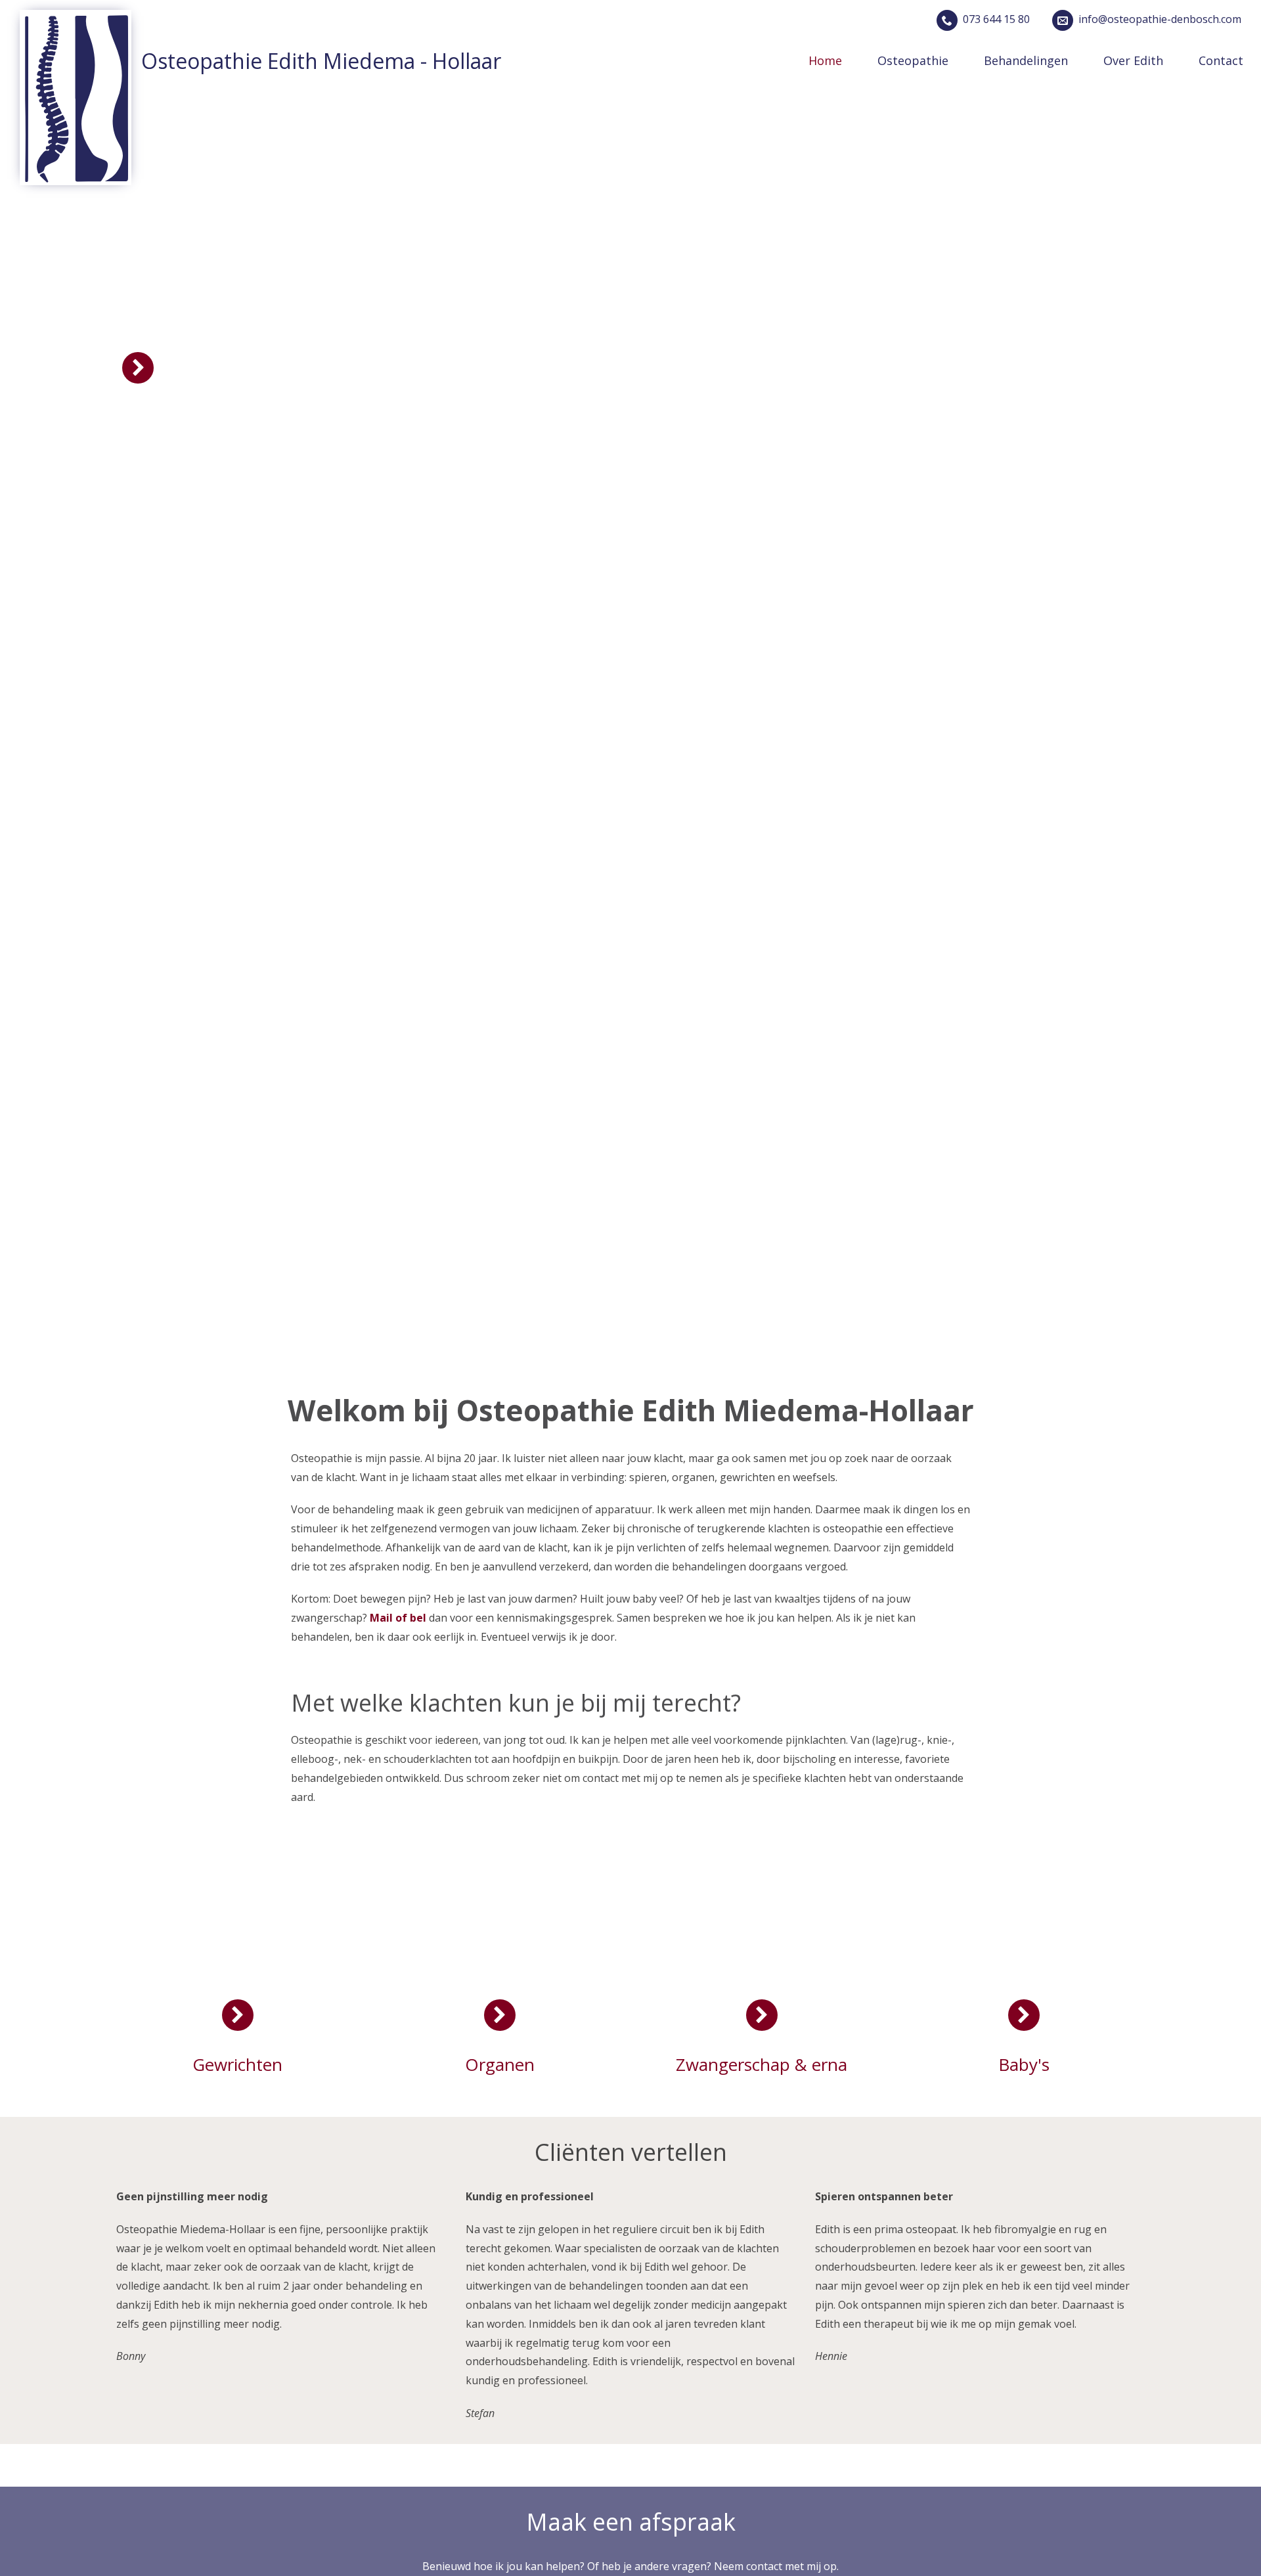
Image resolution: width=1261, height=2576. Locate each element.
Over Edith (1133, 60)
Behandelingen (1026, 60)
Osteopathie (913, 60)
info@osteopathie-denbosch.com (1160, 19)
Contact (1221, 60)
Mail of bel (399, 1618)
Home (825, 60)
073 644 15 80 (996, 19)
